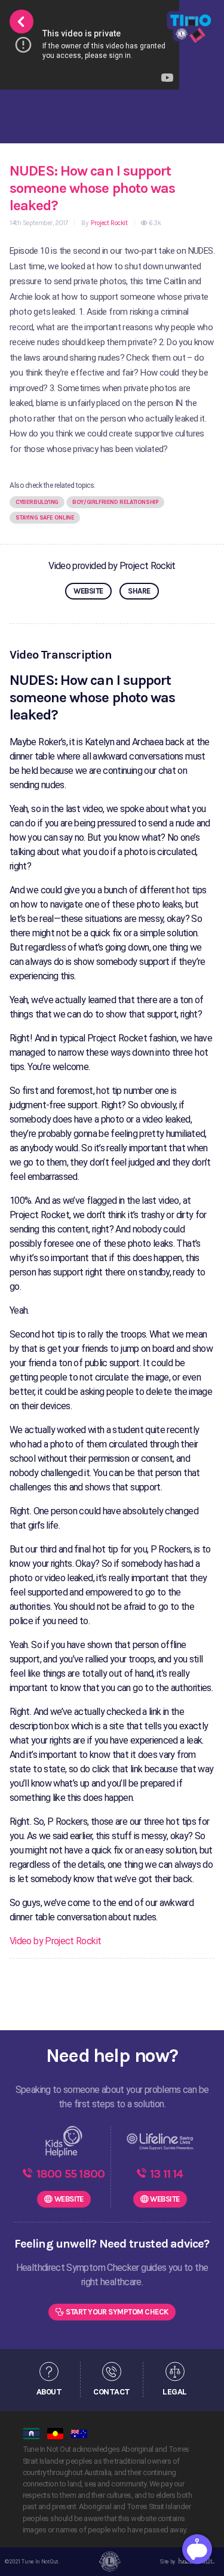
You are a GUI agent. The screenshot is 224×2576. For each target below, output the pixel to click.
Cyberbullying (37, 502)
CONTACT (111, 2391)
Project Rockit (108, 223)
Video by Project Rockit (55, 1941)
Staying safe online (45, 518)
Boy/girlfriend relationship (115, 502)
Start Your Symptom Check (117, 2312)
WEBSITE (88, 591)
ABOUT (49, 2391)
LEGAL (174, 2391)
